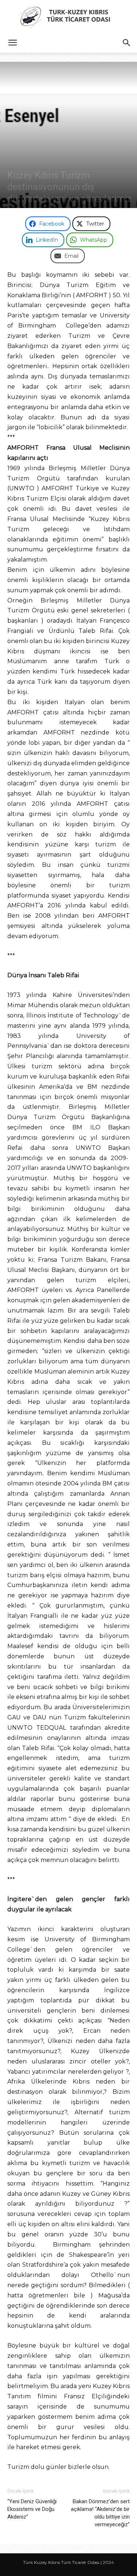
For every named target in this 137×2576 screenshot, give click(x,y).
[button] (12, 43)
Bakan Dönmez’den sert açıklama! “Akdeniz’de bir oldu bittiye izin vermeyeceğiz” (100, 2513)
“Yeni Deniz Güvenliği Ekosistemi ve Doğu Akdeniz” (32, 2509)
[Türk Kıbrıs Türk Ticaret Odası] (68, 17)
